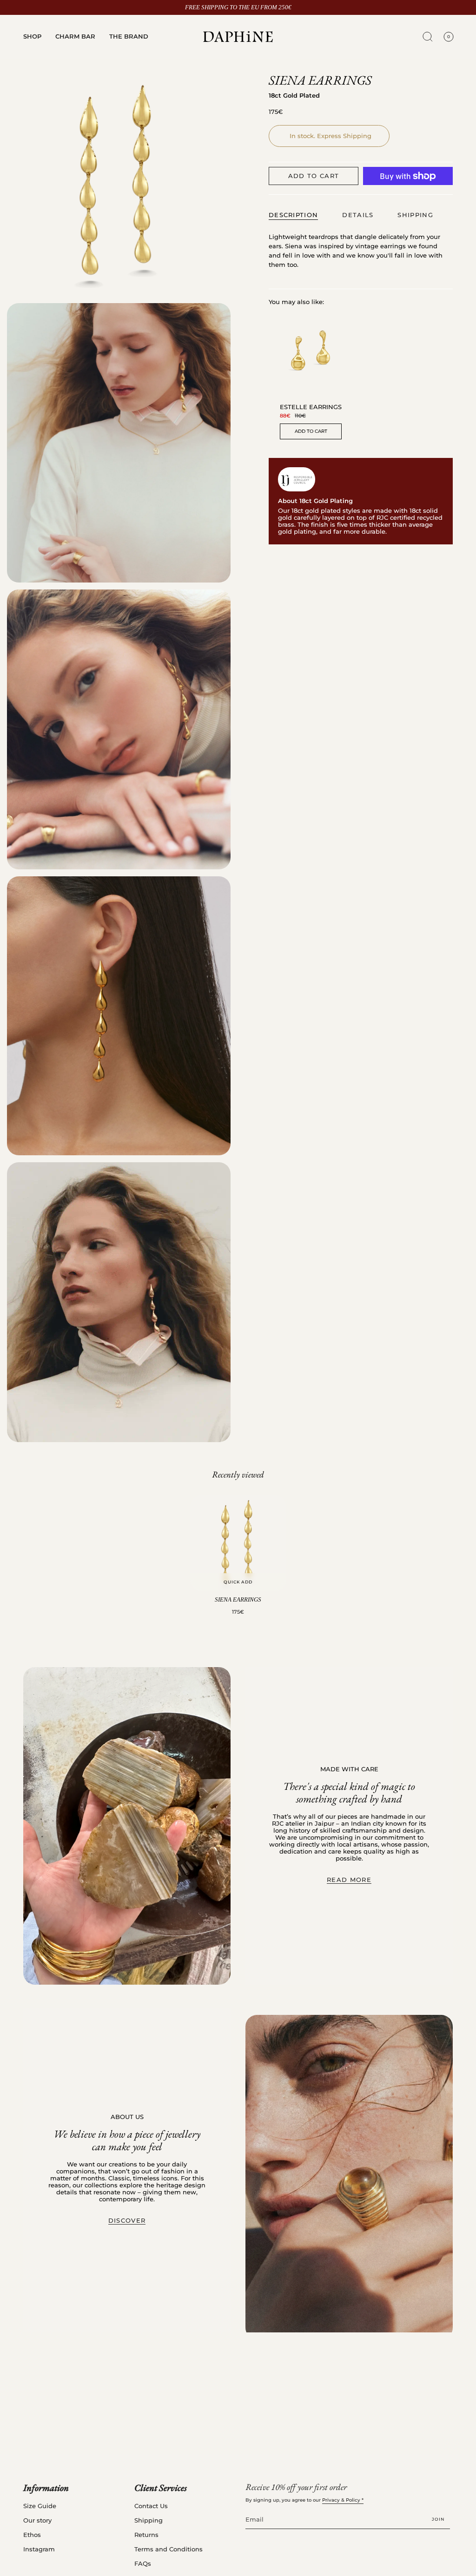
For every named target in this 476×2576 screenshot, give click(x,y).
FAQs (143, 2564)
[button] (32, 37)
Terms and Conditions (169, 2549)
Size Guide (40, 2506)
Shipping (149, 2520)
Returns (146, 2535)
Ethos (32, 2535)
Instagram (39, 2549)
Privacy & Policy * (343, 2500)
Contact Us (151, 2506)
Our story (37, 2520)
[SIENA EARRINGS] (238, 1543)
